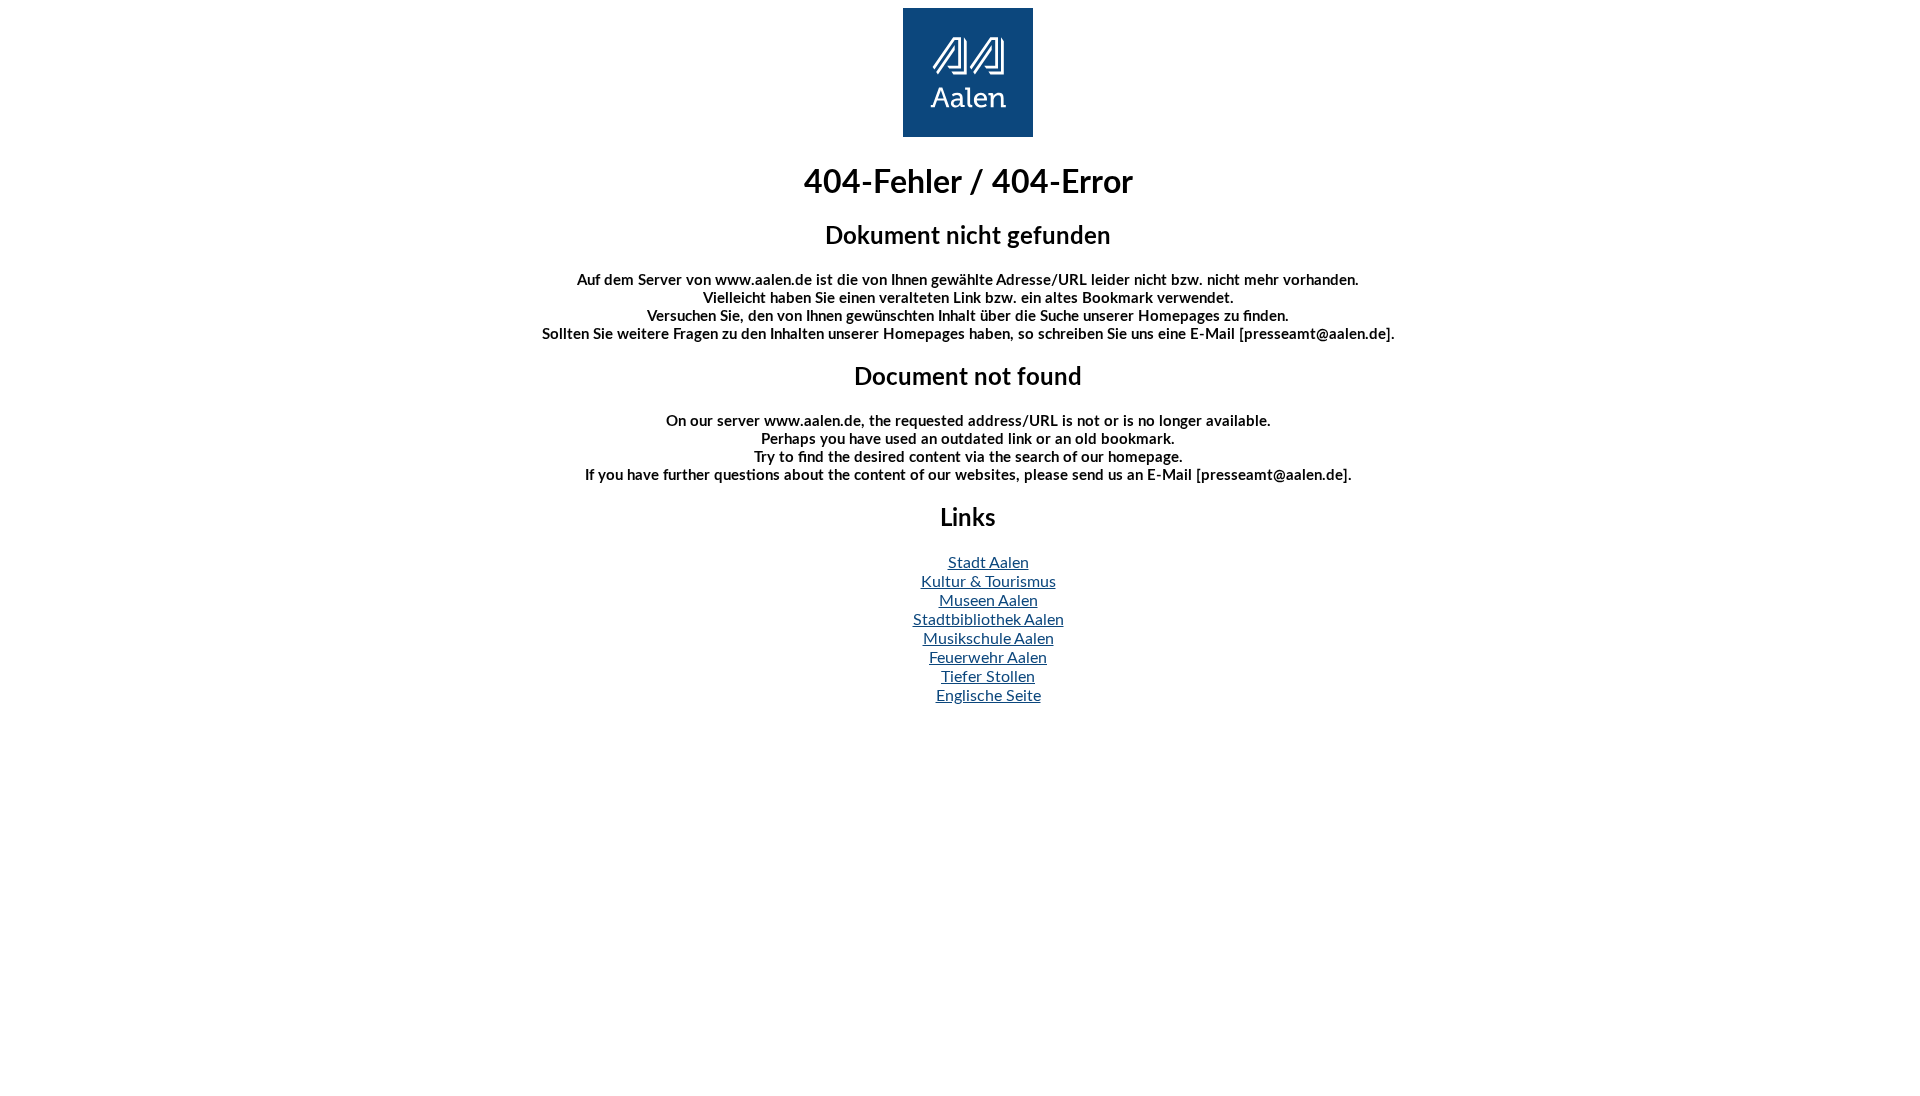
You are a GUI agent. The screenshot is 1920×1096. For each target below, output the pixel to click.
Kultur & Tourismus (988, 582)
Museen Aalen (988, 601)
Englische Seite (988, 696)
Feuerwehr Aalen (988, 658)
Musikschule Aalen (988, 639)
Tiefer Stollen (988, 677)
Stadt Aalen (988, 563)
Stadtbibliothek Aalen (988, 620)
